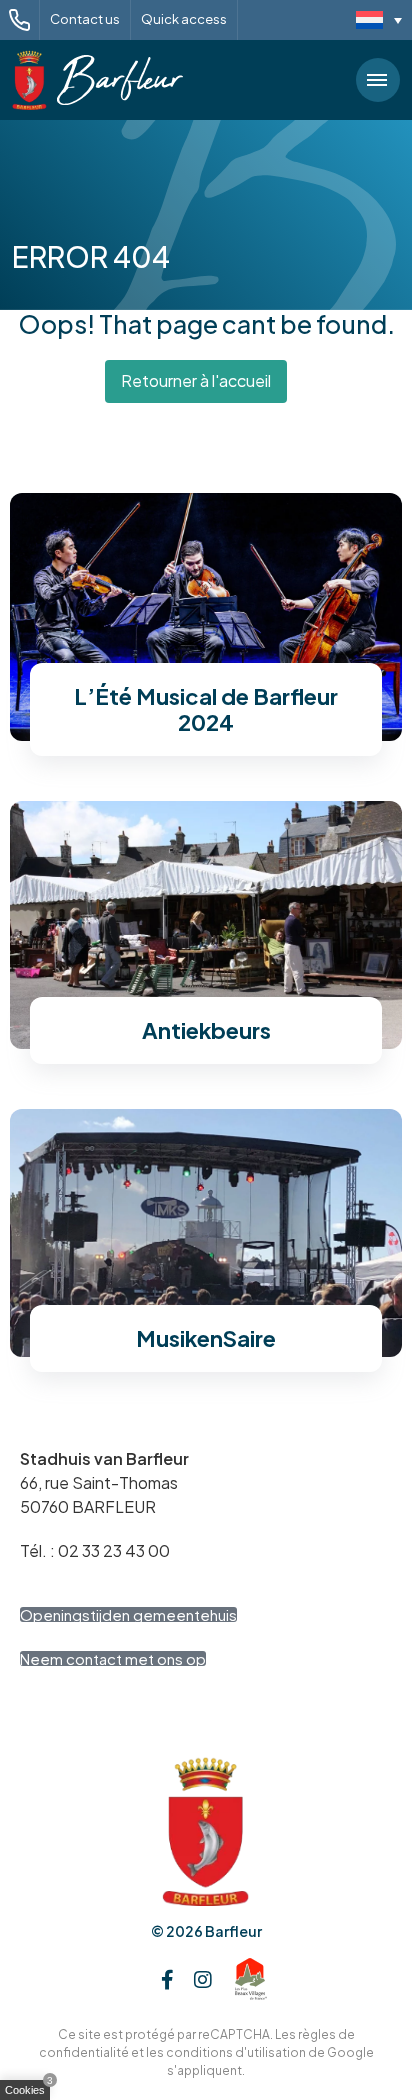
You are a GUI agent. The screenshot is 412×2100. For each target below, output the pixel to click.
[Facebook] (167, 1979)
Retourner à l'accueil (196, 380)
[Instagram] (203, 1979)
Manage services (30, 2094)
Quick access (184, 19)
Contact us (85, 19)
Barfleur (233, 1931)
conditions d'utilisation (236, 2052)
